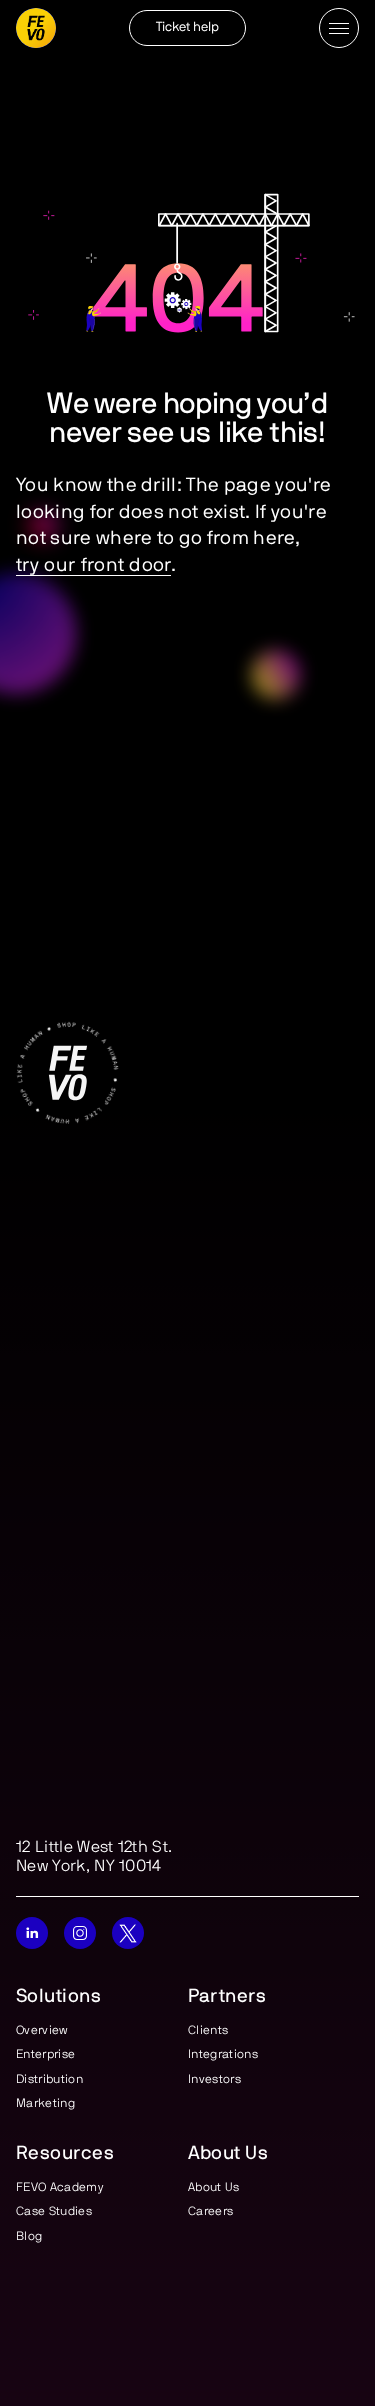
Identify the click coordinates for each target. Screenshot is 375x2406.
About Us (214, 2187)
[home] (36, 28)
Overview (42, 2030)
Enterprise (45, 2054)
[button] (339, 28)
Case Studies (54, 2211)
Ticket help (188, 27)
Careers (210, 2211)
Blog (29, 2235)
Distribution (49, 2078)
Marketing (45, 2102)
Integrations (223, 2054)
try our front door (93, 565)
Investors (214, 2078)
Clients (208, 2030)
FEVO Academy (60, 2187)
